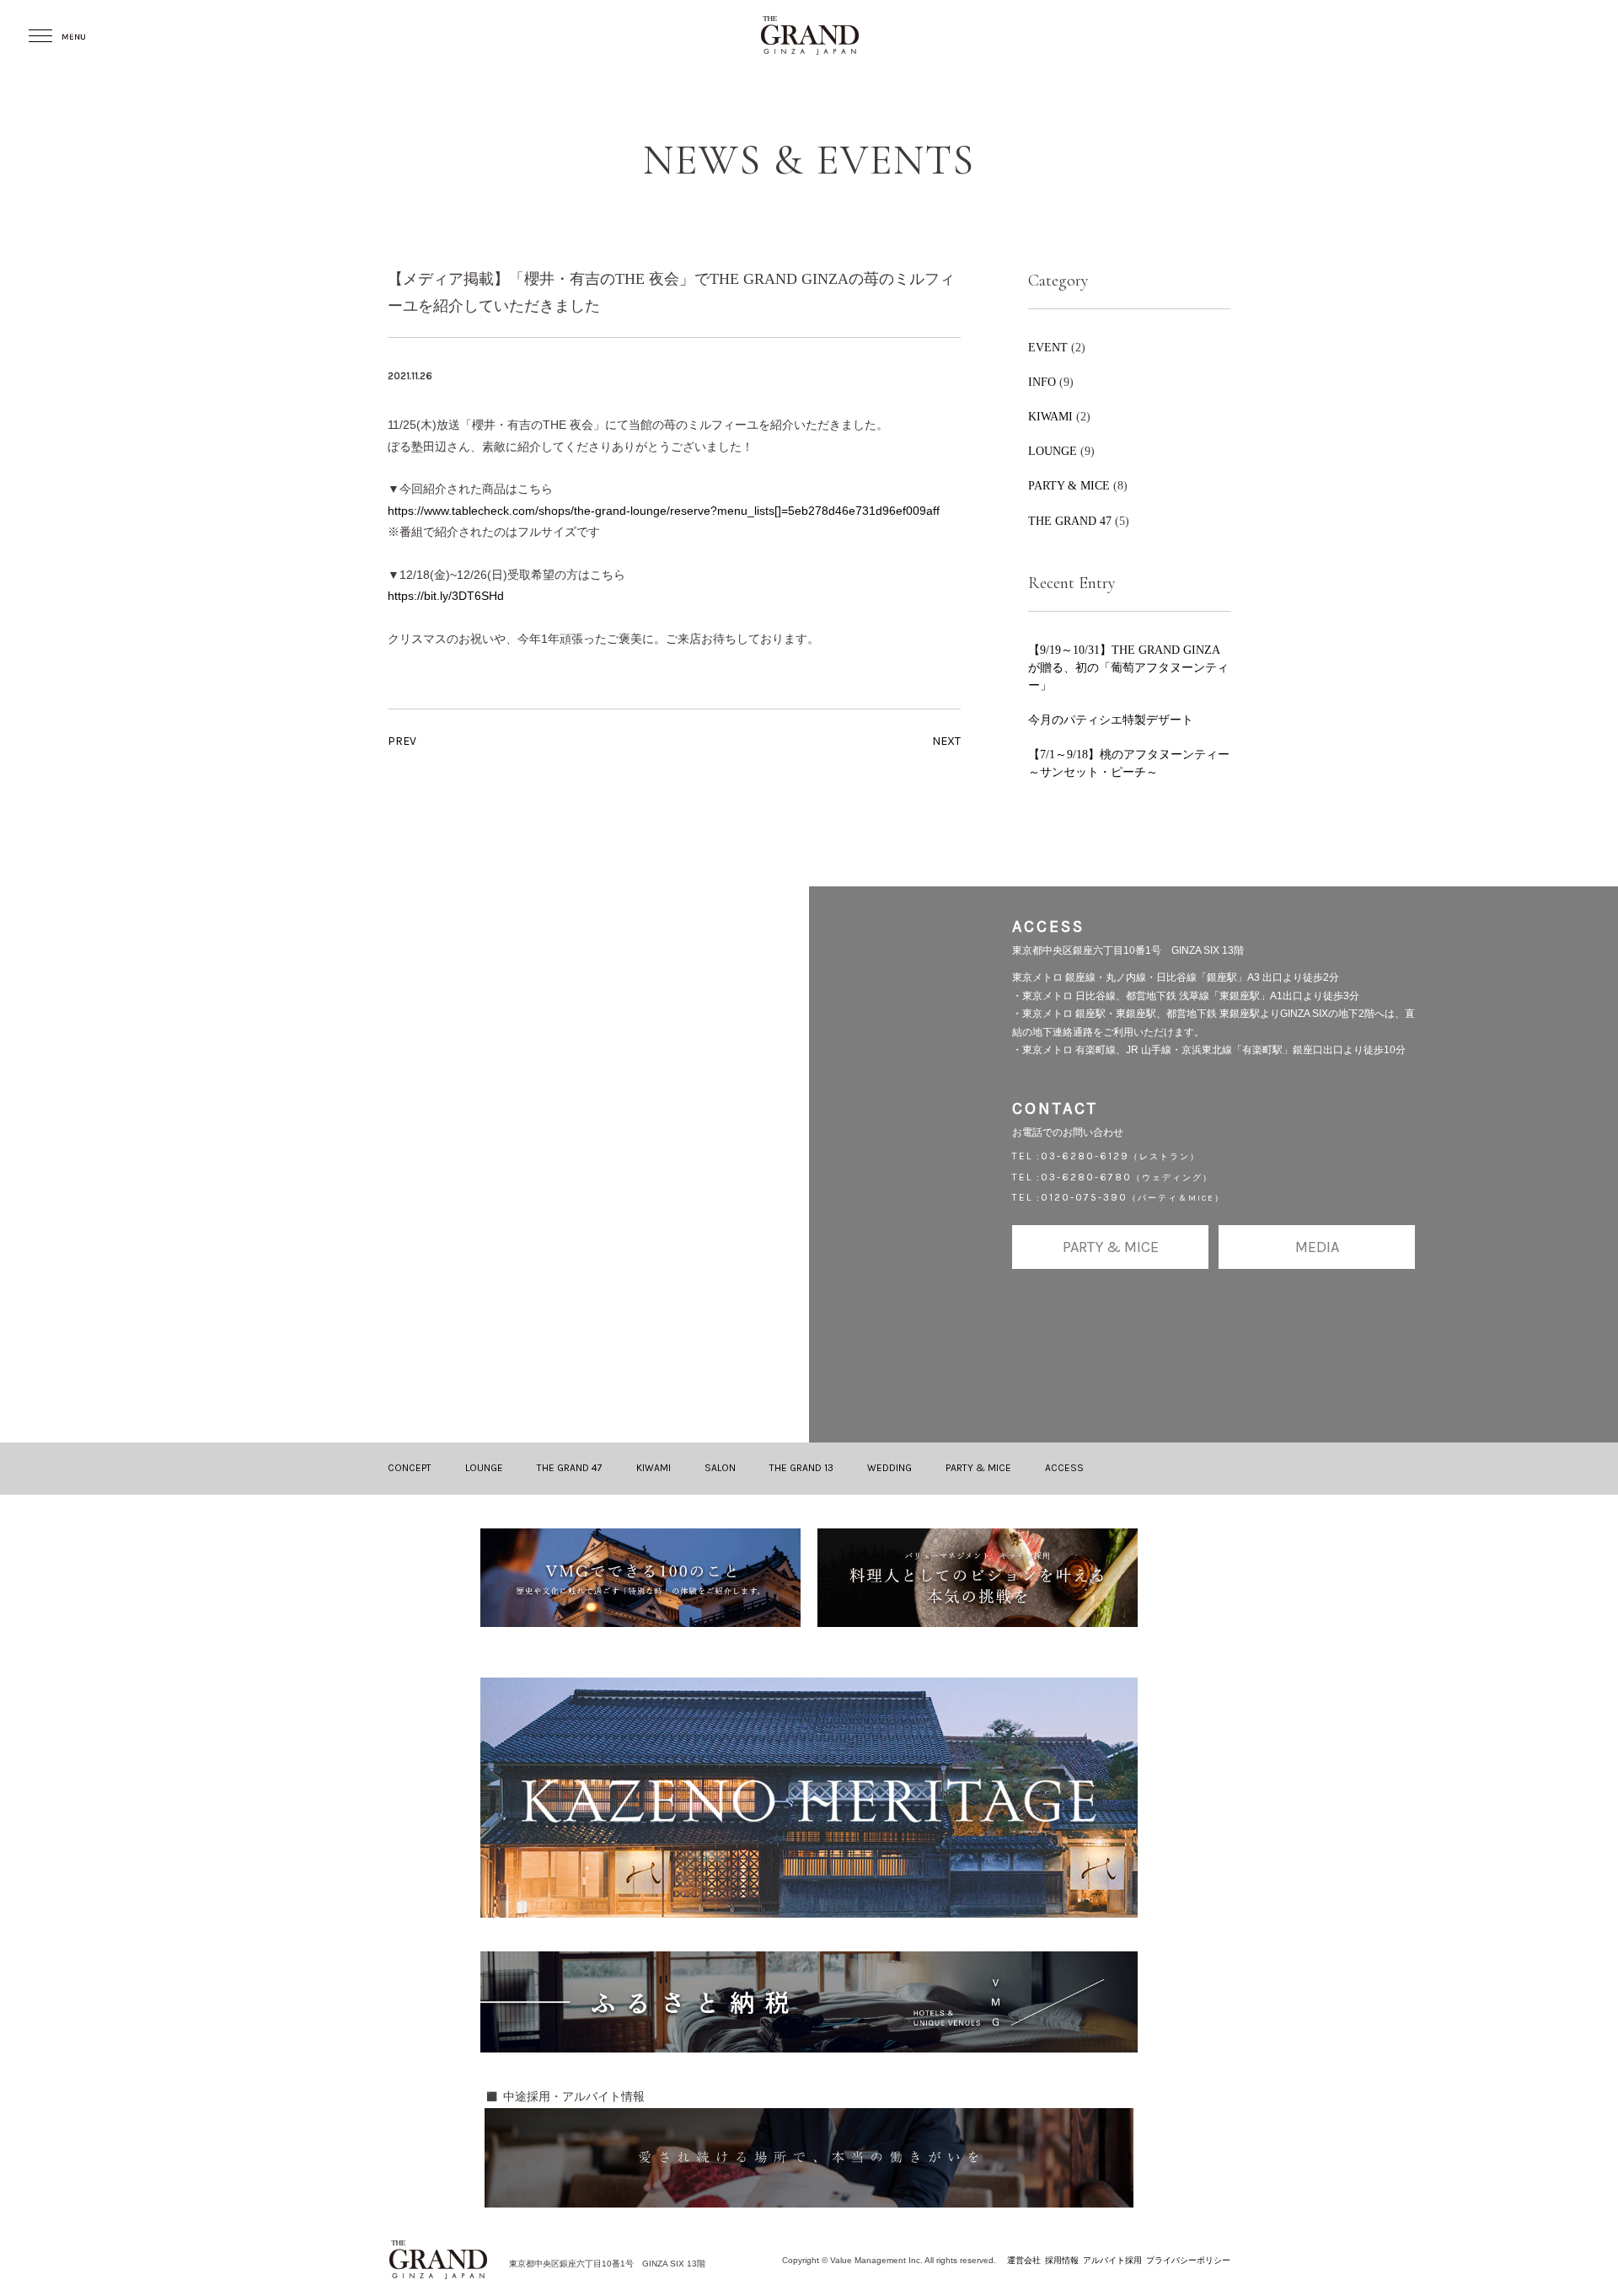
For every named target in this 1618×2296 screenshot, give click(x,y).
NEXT (946, 741)
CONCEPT (410, 1468)
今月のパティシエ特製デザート (1111, 720)
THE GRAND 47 (1070, 521)
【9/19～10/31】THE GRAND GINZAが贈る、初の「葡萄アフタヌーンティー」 (1128, 667)
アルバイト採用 (1112, 2260)
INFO (1042, 382)
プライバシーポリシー (1188, 2260)
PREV (402, 741)
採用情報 (1062, 2260)
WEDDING (889, 1468)
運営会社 (1024, 2260)
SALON (720, 1468)
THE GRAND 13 (801, 1468)
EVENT (1048, 347)
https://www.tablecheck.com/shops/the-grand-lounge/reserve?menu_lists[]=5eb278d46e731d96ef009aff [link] (664, 511)
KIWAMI (1050, 416)
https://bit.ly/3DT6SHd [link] (446, 596)
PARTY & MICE (1069, 485)
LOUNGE (1053, 451)
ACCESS (1064, 1468)
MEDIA (1317, 1247)
